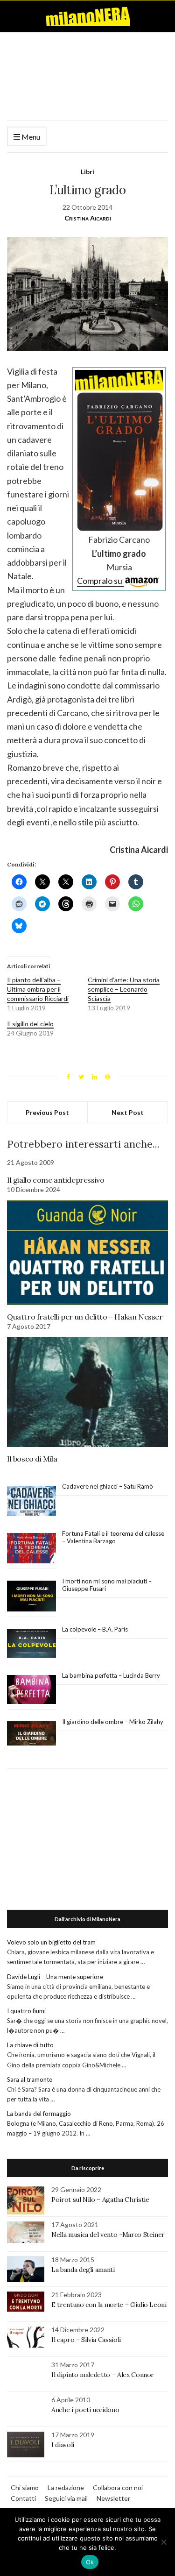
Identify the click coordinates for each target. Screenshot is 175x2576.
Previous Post (47, 1112)
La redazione (66, 2487)
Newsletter (113, 2498)
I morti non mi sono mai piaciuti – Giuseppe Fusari (107, 1585)
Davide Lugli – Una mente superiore (55, 1977)
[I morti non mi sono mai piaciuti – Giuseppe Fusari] (31, 1596)
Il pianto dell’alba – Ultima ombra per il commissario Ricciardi (38, 989)
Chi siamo (25, 2487)
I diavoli (63, 2445)
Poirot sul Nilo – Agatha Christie (100, 2200)
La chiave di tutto (30, 2045)
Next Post (128, 1112)
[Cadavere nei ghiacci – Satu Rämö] (31, 1501)
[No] (163, 2542)
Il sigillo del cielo (30, 1024)
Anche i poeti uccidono (85, 2410)
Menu (30, 137)
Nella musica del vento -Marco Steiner (108, 2235)
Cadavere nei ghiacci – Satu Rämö (108, 1486)
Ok (90, 2562)
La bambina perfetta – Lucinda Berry (111, 1675)
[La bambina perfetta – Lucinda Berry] (31, 1690)
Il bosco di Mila (32, 1459)
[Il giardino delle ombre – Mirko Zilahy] (31, 1734)
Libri (87, 172)
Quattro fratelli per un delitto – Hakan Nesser (85, 1317)
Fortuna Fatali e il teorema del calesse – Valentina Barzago (113, 1537)
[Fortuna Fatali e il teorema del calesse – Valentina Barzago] (31, 1549)
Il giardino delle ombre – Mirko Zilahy (113, 1722)
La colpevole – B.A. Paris (95, 1629)
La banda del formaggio (39, 2114)
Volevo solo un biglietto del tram (51, 1942)
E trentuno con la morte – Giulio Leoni (109, 2305)
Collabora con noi (118, 2487)
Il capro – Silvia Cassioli (86, 2340)
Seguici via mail (66, 2498)
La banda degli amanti (83, 2270)
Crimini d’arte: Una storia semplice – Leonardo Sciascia (124, 989)
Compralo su (100, 581)
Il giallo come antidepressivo (56, 1180)
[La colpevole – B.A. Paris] (31, 1643)
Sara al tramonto (30, 2079)
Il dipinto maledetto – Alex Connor (103, 2375)
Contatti (23, 2498)
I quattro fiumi (26, 2011)
